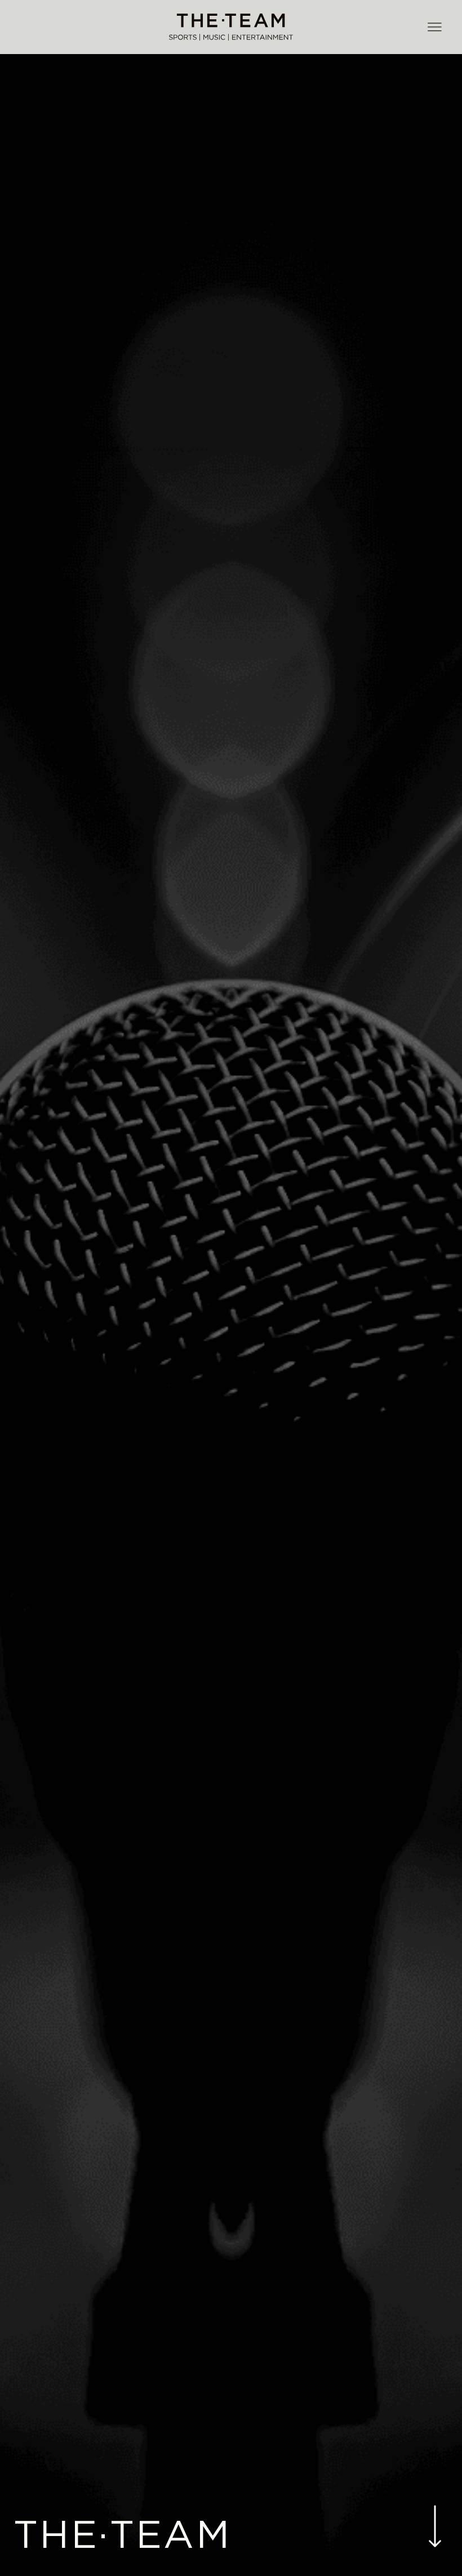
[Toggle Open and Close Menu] (434, 28)
